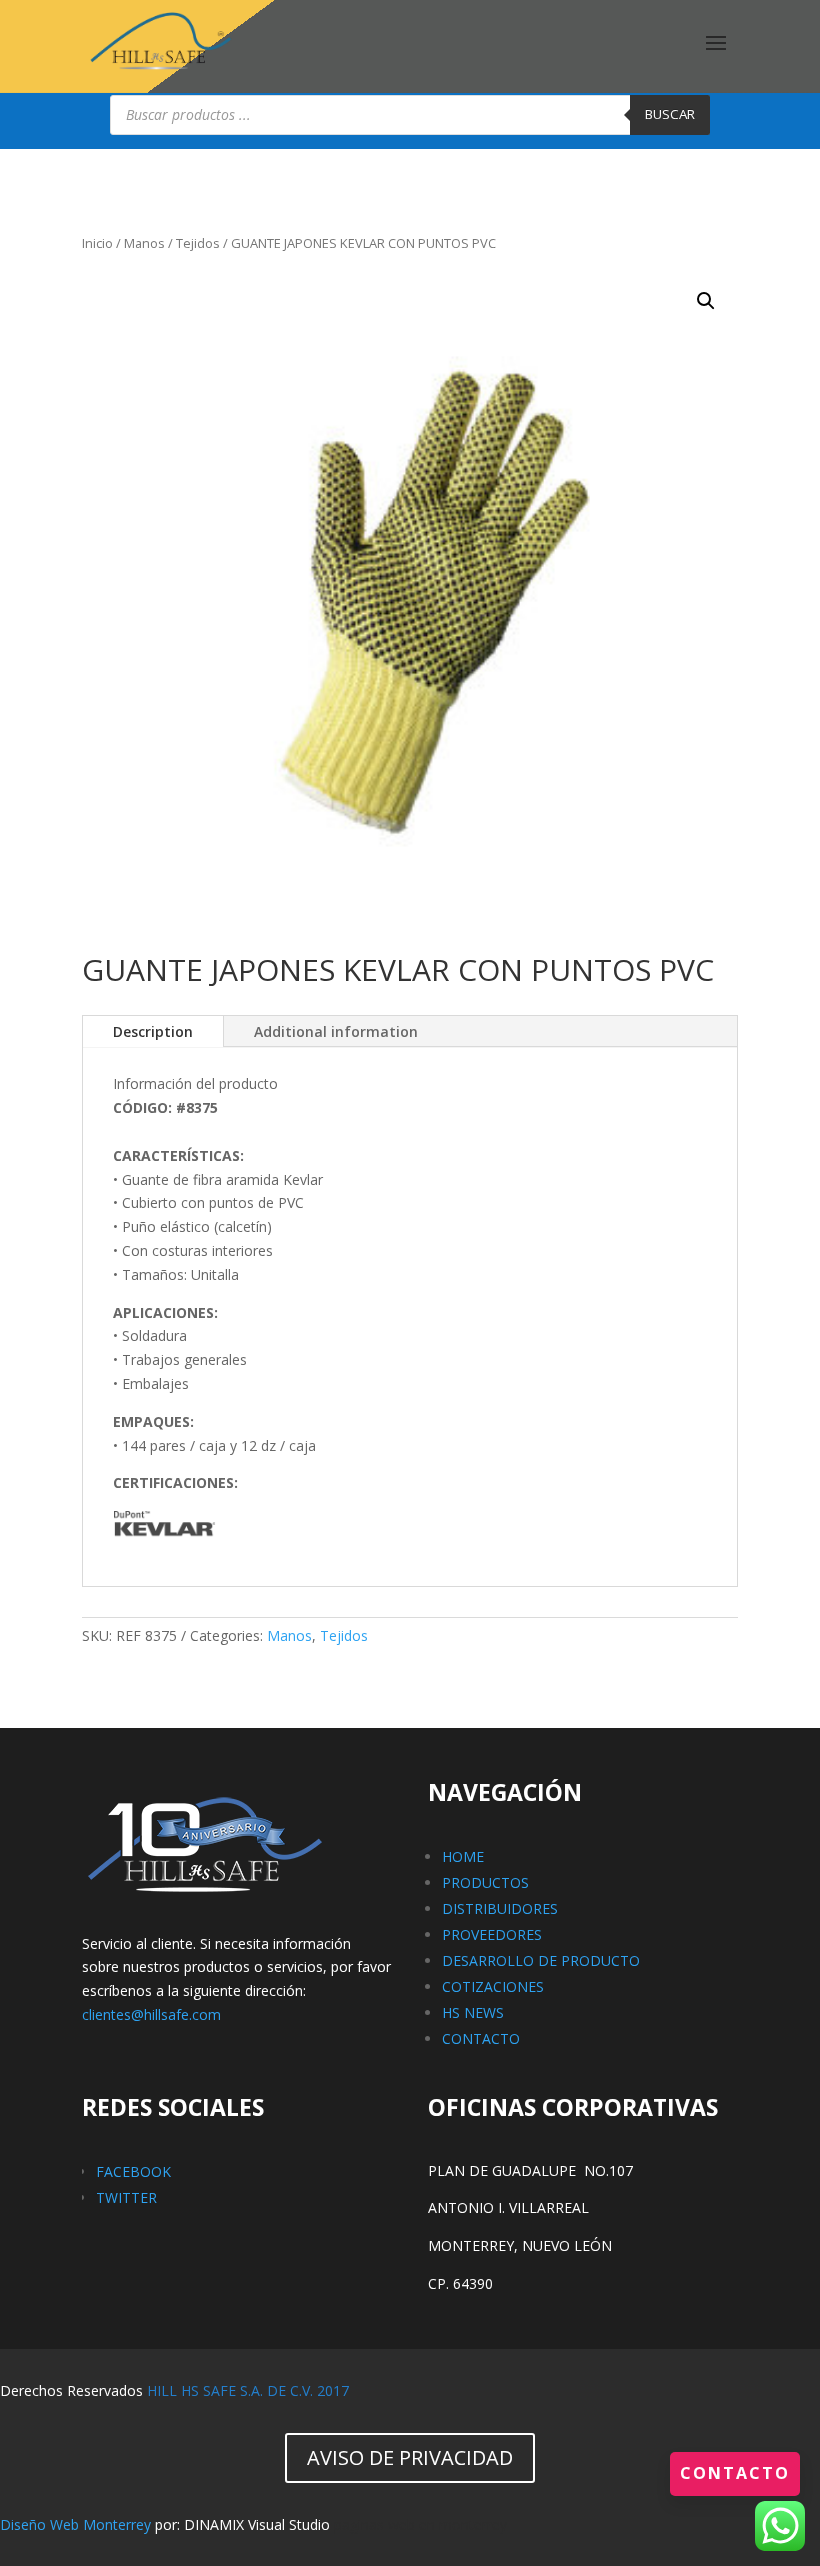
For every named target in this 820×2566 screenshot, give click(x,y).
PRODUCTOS (485, 1882)
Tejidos (198, 243)
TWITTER (126, 2197)
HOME (463, 1856)
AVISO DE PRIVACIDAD (410, 2457)
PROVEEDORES (492, 1934)
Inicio (97, 243)
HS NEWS (473, 2012)
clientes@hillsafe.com (151, 2014)
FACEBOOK (133, 2171)
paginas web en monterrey (420, 2524)
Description (153, 1031)
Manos (144, 243)
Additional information (336, 1031)
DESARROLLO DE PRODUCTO (541, 1960)
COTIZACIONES (493, 1986)
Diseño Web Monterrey (75, 2524)
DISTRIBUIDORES (500, 1908)
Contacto (735, 2473)
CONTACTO (481, 2038)
